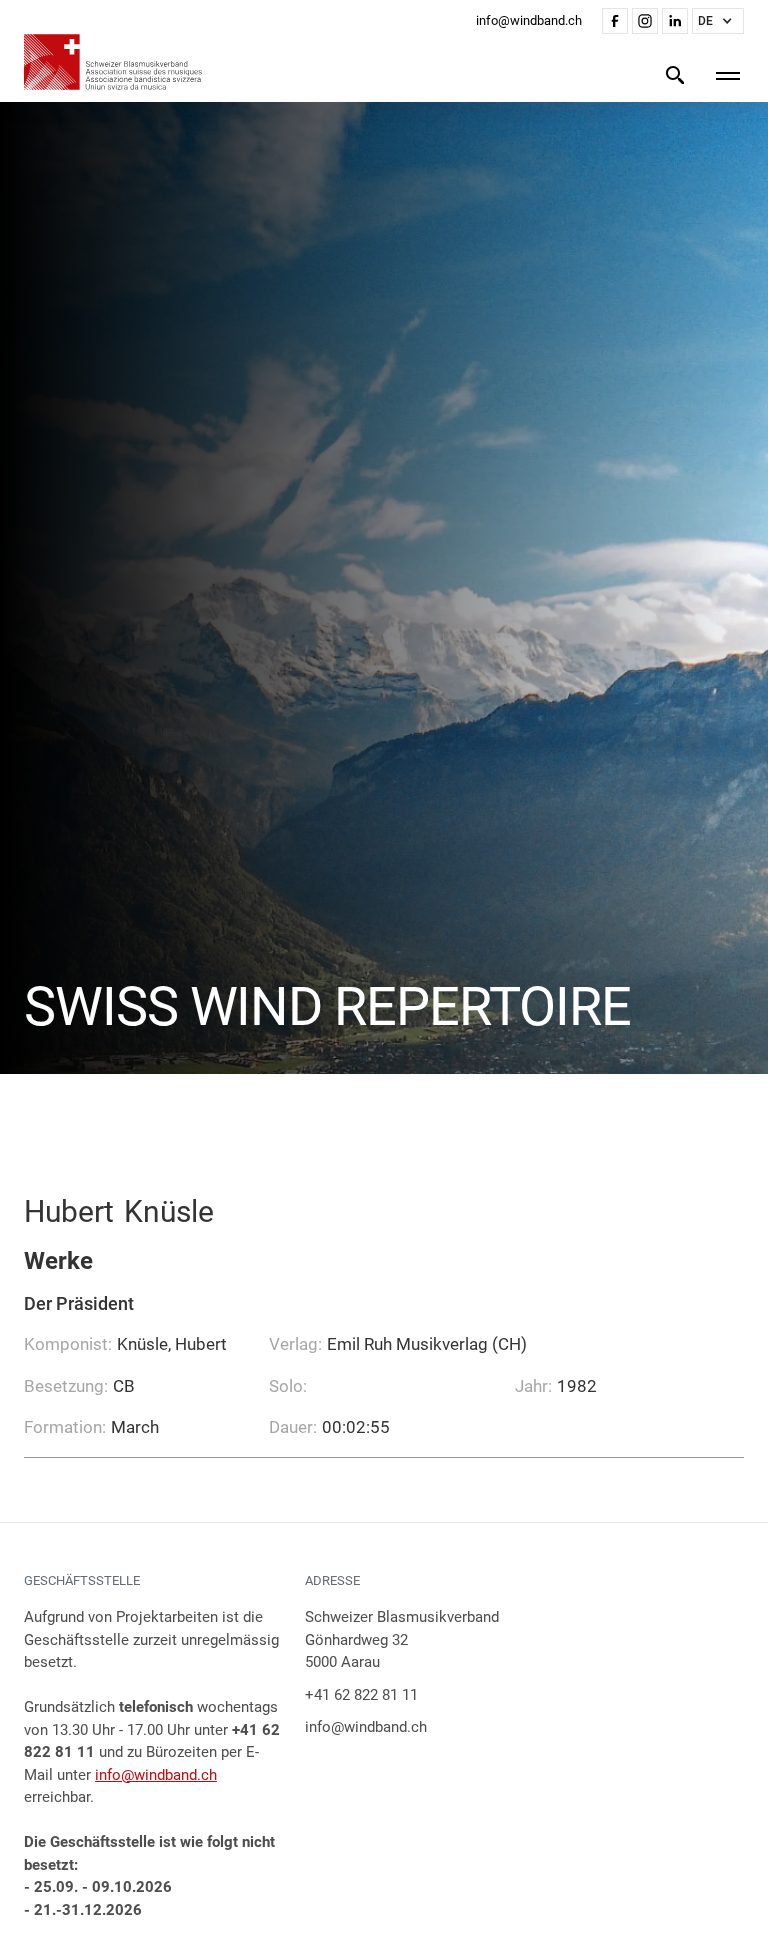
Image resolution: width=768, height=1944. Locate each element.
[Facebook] (615, 21)
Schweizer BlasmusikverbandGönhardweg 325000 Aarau (402, 1639)
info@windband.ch (156, 1775)
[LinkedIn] (675, 21)
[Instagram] (645, 21)
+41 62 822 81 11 (361, 1695)
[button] (718, 21)
